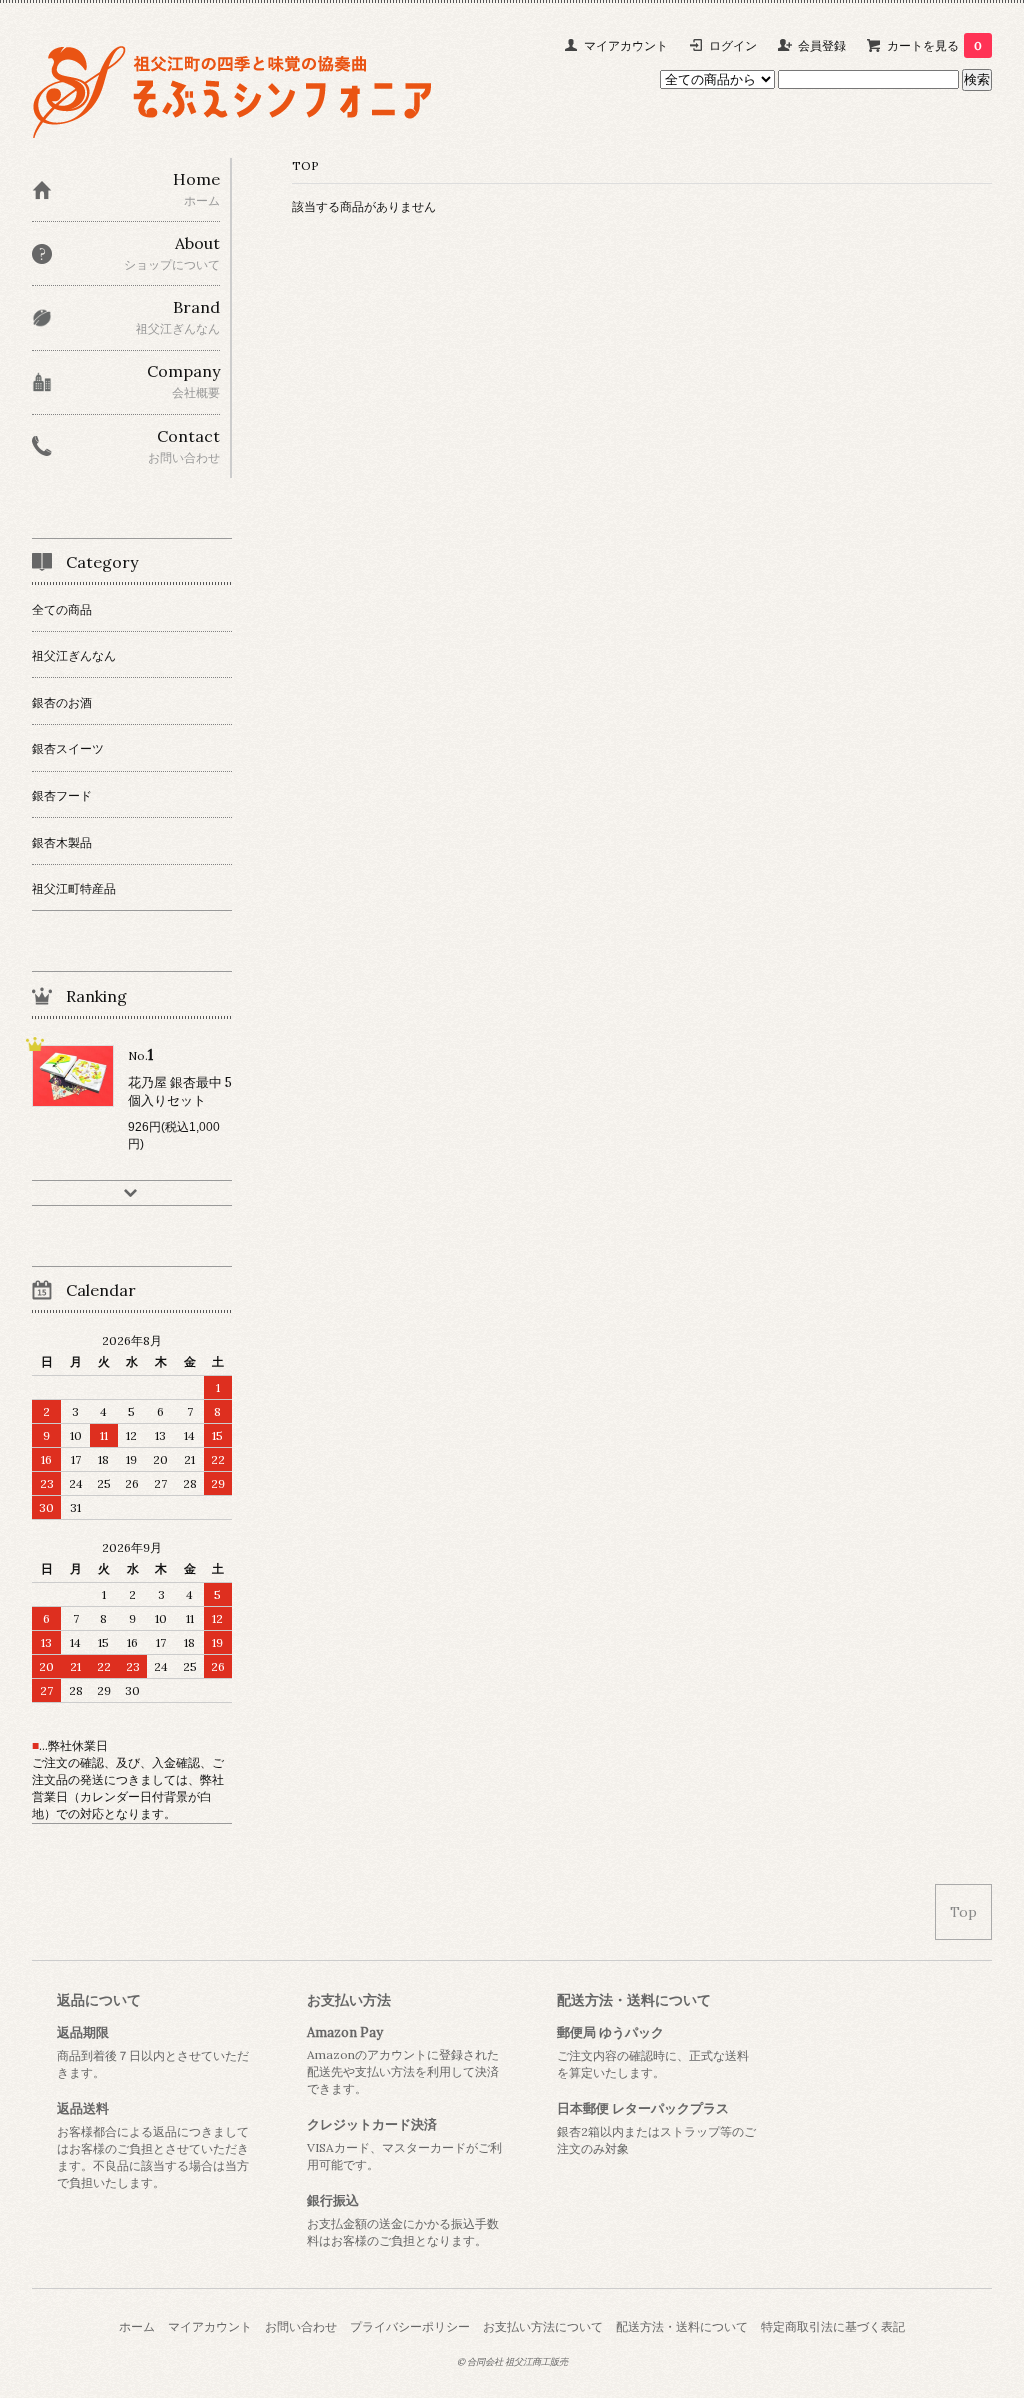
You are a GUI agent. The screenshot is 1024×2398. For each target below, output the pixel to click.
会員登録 (822, 45)
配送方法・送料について (634, 2000)
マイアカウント (626, 45)
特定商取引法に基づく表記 (833, 2326)
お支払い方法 (349, 2000)
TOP (305, 165)
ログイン (733, 45)
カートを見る (934, 45)
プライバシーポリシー (410, 2326)
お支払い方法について (543, 2326)
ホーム (137, 2326)
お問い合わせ (301, 2326)
